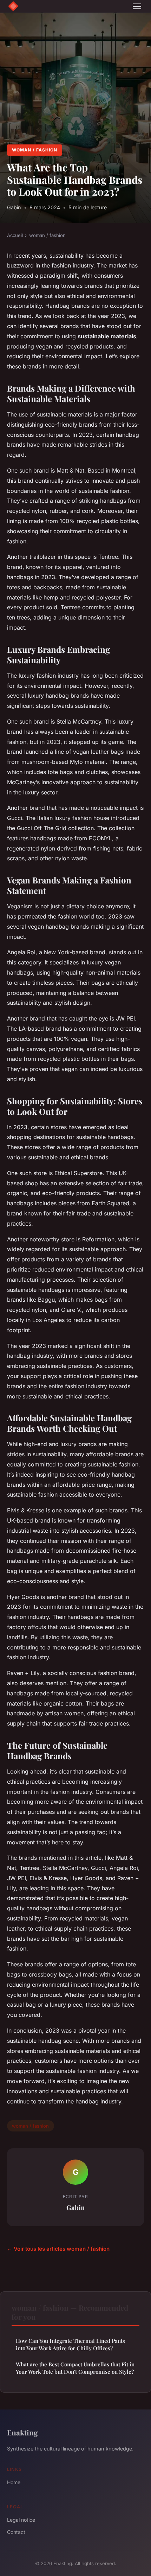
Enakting (22, 2432)
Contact (16, 2532)
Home (14, 2482)
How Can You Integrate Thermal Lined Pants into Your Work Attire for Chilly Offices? (70, 2344)
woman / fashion (34, 150)
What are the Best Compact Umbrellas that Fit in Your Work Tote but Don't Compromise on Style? (75, 2368)
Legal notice (21, 2520)
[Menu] (137, 6)
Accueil (15, 235)
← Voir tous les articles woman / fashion (58, 2249)
